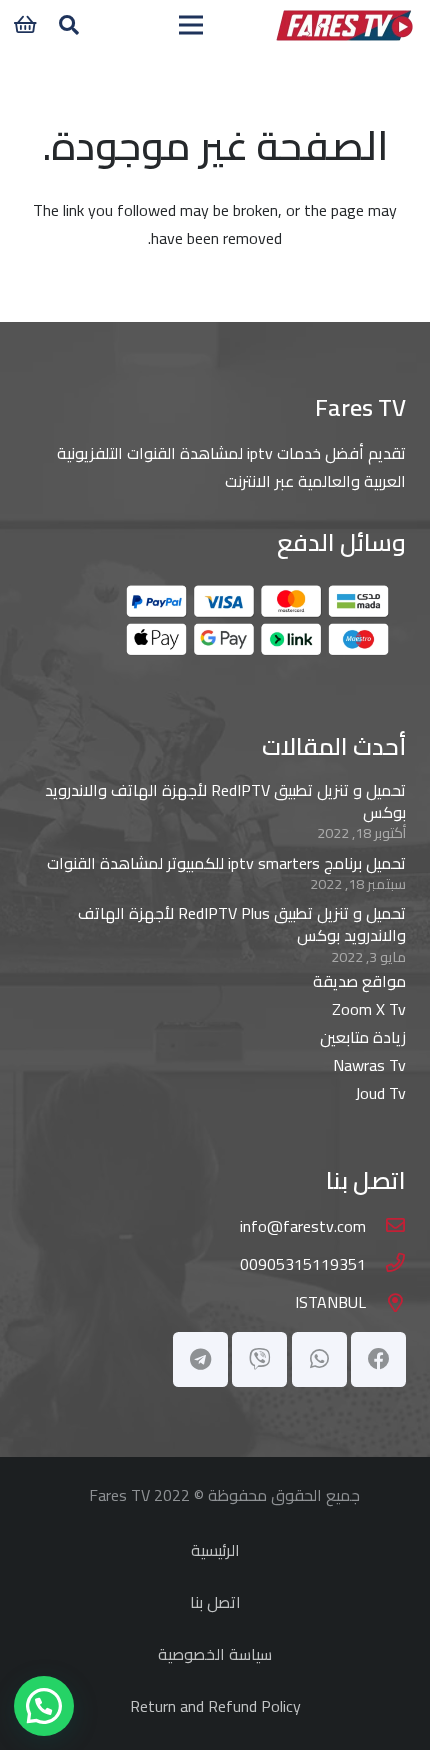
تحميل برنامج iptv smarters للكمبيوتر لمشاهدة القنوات (226, 863)
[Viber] (259, 1359)
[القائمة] (192, 25)
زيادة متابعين (363, 1037)
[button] (69, 25)
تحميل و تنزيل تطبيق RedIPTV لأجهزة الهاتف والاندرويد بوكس (225, 801)
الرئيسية (215, 1550)
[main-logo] (344, 25)
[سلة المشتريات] (25, 25)
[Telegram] (200, 1359)
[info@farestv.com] (386, 1226)
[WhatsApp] (319, 1359)
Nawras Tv (369, 1065)
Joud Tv (380, 1093)
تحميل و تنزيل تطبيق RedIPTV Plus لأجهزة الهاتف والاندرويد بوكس (242, 924)
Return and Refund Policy (215, 1706)
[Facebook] (378, 1359)
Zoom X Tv (369, 1009)
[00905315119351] (386, 1264)
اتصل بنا (215, 1602)
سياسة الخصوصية (215, 1654)
